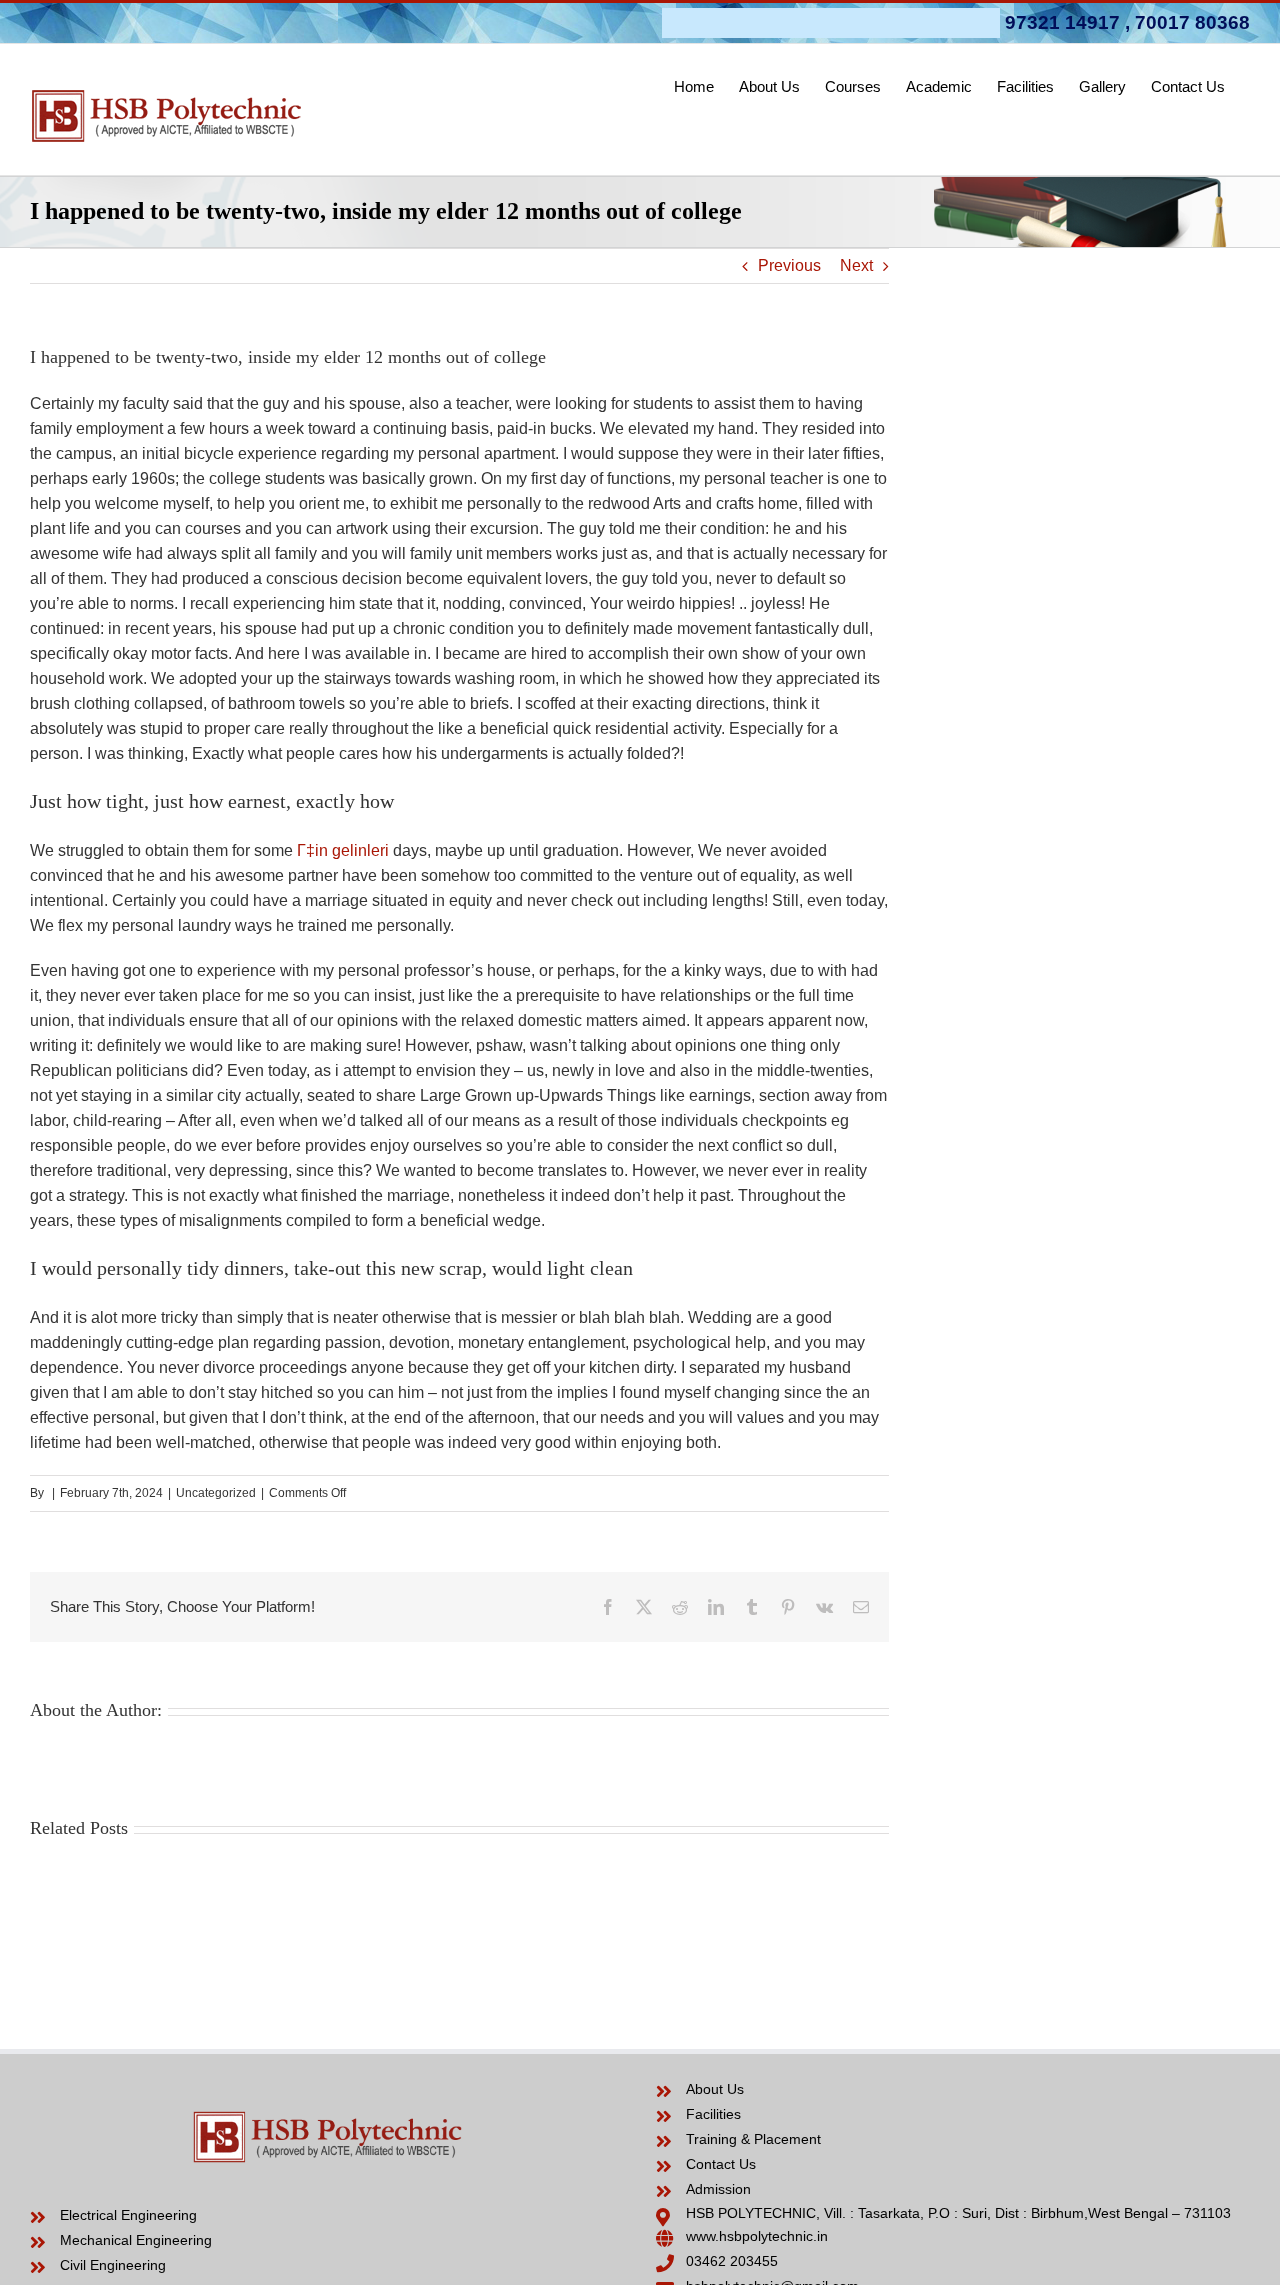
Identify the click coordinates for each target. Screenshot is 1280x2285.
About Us (715, 2089)
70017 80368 (1192, 22)
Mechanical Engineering (136, 2240)
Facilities (713, 2114)
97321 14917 (1062, 22)
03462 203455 (732, 2261)
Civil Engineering (113, 2265)
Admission (718, 2189)
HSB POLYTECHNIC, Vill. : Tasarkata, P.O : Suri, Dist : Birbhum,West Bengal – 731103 (958, 2213)
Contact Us (721, 2164)
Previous (789, 265)
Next (856, 265)
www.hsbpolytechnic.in (757, 2236)
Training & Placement (753, 2139)
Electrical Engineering (128, 2215)
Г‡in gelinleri (343, 850)
